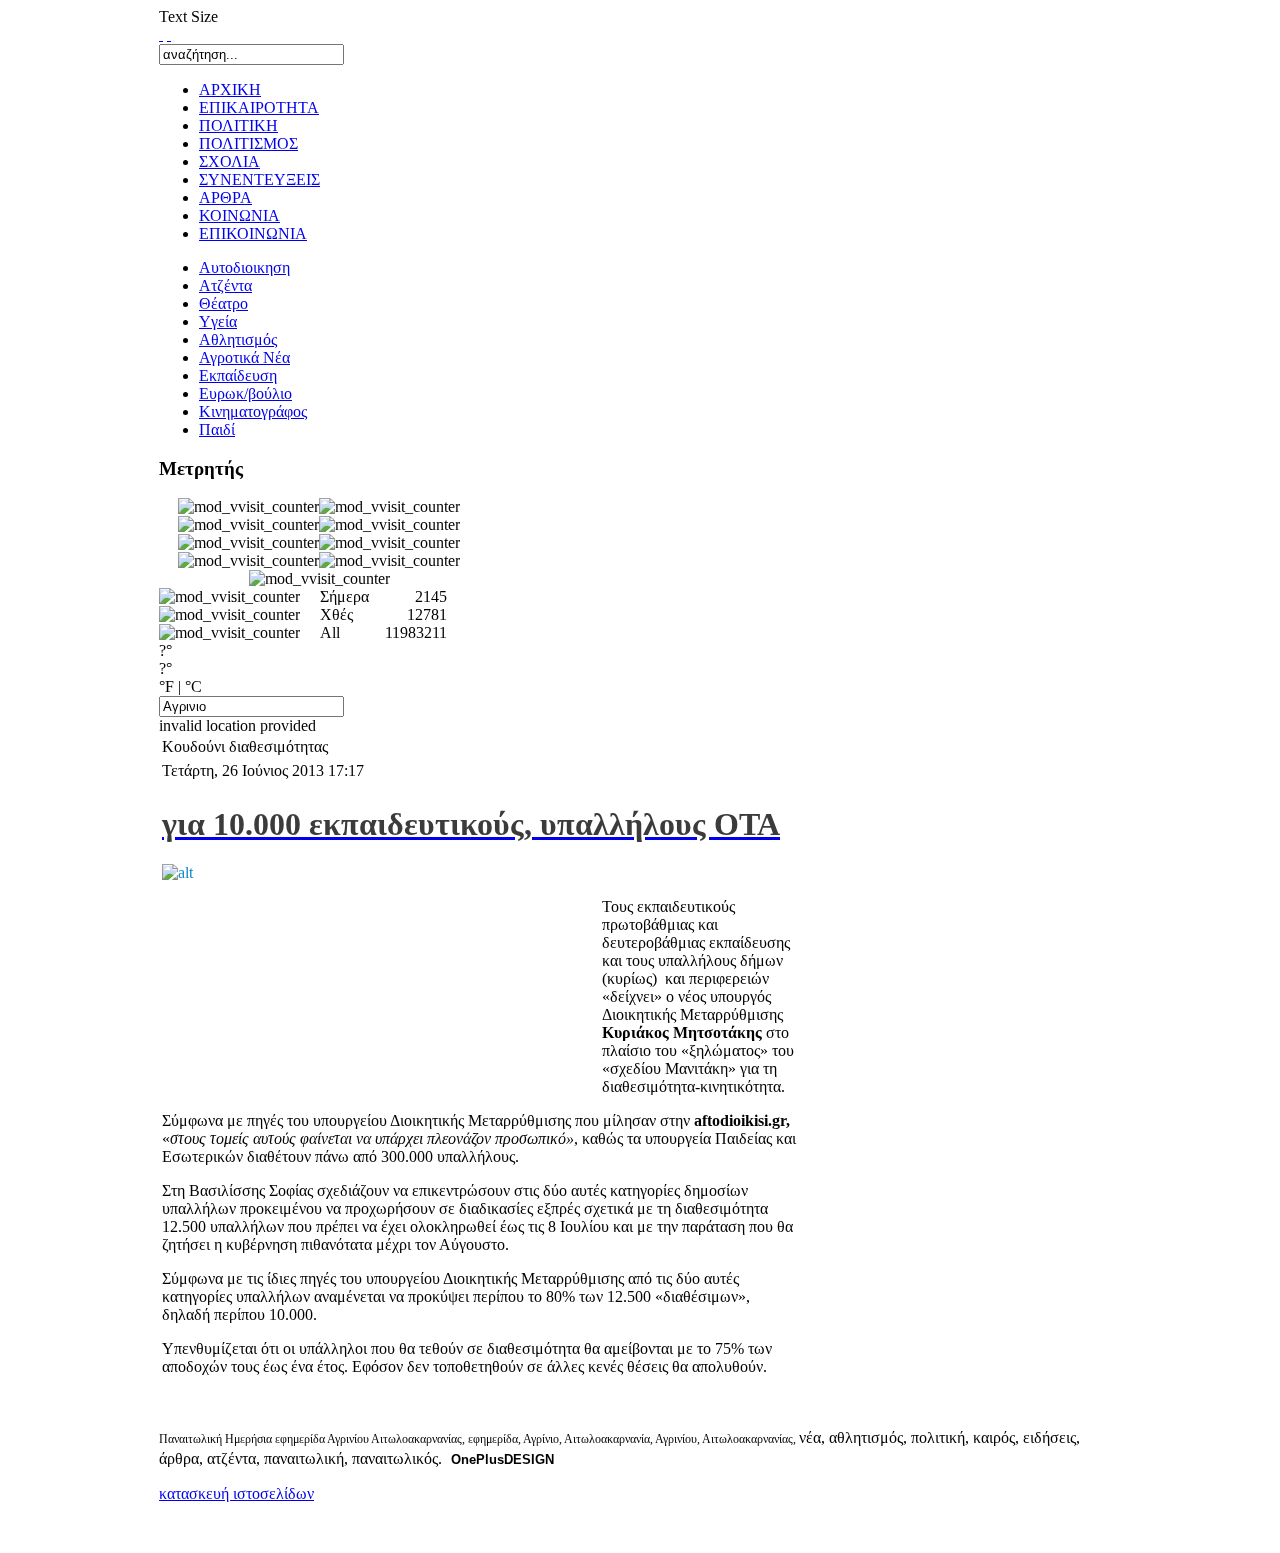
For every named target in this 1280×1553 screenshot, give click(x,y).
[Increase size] (161, 34)
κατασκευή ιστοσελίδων (236, 1493)
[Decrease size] (169, 34)
